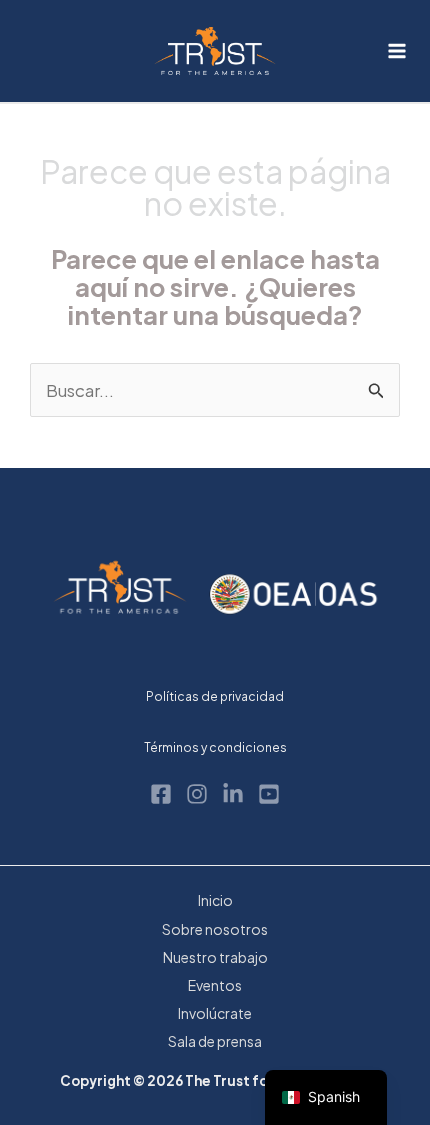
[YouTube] (269, 794)
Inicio (215, 900)
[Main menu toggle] (398, 51)
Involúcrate (215, 1013)
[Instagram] (197, 794)
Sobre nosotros (215, 929)
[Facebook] (161, 794)
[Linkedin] (233, 794)
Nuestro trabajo (215, 957)
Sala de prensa (215, 1041)
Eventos (215, 985)
